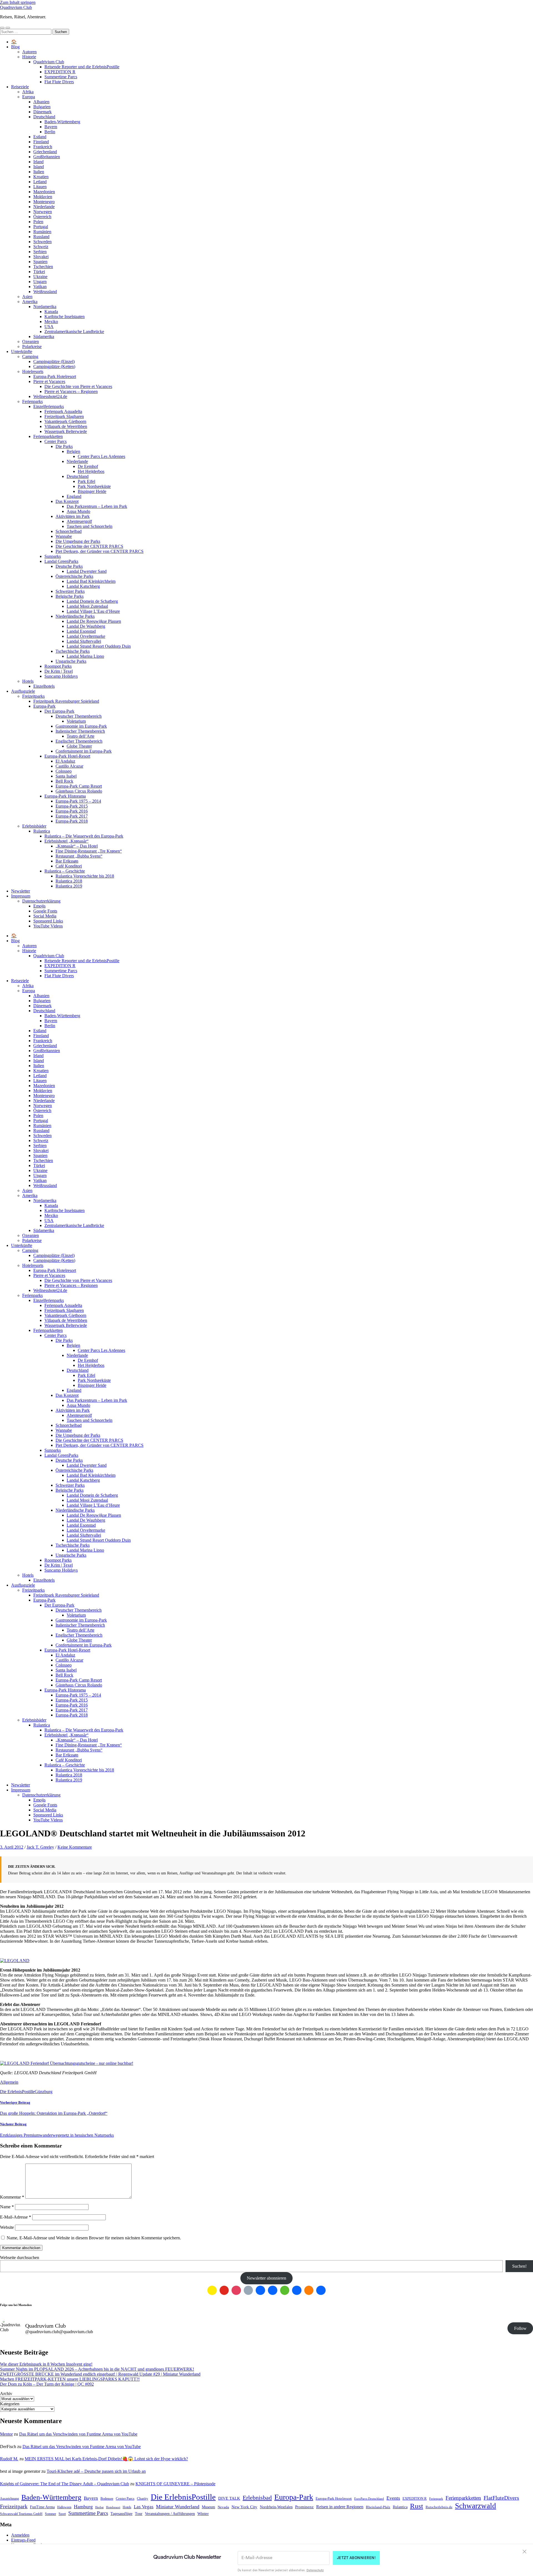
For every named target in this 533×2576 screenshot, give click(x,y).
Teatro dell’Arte (81, 736)
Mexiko (51, 322)
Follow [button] (520, 2328)
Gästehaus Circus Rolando (79, 791)
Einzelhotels (44, 686)
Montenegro (44, 202)
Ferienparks (32, 401)
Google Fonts (45, 911)
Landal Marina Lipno (85, 656)
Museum (208, 2507)
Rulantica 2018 (69, 881)
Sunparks (53, 556)
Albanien (41, 102)
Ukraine (40, 277)
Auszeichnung (9, 2499)
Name (7, 2207)
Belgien (73, 451)
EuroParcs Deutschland (369, 2499)
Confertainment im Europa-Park (84, 751)
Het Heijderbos (91, 471)
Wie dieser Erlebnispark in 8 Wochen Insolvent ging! (46, 2364)
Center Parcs (56, 441)
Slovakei (41, 257)
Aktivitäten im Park (73, 516)
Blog (15, 47)
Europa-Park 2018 (72, 821)
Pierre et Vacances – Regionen (71, 391)
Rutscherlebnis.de (439, 2507)
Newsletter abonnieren (266, 2278)
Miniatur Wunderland (178, 2507)
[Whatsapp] (285, 2290)
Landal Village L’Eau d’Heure (93, 611)
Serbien (40, 252)
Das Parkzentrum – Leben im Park (97, 506)
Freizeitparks (33, 696)
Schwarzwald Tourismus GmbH (21, 2514)
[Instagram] (236, 2290)
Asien (27, 297)
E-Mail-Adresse (16, 2217)
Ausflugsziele (23, 691)
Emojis (39, 906)
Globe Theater (79, 746)
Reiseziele (20, 87)
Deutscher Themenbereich (79, 716)
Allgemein (9, 2082)
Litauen (40, 187)
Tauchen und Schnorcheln (90, 526)
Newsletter (21, 891)
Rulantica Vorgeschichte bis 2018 (85, 876)
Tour (139, 2514)
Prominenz (304, 2507)
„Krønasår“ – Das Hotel (77, 846)
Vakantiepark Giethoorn (65, 421)
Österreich (42, 217)
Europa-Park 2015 (72, 806)
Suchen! (519, 2266)
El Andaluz (65, 761)
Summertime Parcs (61, 77)
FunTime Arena (42, 2507)
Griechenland (45, 152)
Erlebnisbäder (34, 826)
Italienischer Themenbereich (80, 731)
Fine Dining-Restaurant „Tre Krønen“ (89, 851)
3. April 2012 (12, 1847)
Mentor (6, 2434)
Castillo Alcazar (69, 766)
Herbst (99, 2507)
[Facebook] (260, 2290)
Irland (38, 162)
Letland (40, 182)
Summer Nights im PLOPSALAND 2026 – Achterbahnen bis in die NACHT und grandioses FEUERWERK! (97, 2369)
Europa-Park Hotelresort (55, 376)
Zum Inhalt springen (18, 2)
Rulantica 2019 (69, 886)
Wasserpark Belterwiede (66, 431)
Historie (29, 57)
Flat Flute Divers (59, 82)
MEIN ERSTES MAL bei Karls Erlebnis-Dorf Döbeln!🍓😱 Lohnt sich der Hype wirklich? (106, 2459)
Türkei (39, 272)
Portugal (41, 227)
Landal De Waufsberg (86, 626)
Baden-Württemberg (62, 122)
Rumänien (42, 232)
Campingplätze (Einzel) (54, 361)
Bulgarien (42, 107)
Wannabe (64, 536)
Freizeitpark (14, 2506)
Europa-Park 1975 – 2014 (78, 801)
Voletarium (76, 721)
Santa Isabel (66, 776)
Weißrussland (45, 292)
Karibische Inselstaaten (65, 317)
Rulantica (42, 831)
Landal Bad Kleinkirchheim (91, 581)
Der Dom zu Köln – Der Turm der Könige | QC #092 (47, 2384)
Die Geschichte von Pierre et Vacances (78, 386)
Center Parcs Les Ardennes (101, 456)
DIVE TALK (229, 2498)
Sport (62, 2514)
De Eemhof (88, 466)
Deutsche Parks (69, 566)
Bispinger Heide (92, 491)
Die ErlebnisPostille (17, 2092)
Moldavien (43, 197)
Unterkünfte (22, 351)
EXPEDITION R (60, 72)
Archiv (6, 2394)
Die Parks (64, 446)
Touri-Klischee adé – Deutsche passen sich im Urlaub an (96, 2471)
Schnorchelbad (69, 531)
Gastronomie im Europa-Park (81, 726)
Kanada (51, 312)
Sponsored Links (48, 921)
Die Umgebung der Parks (78, 541)
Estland (40, 137)
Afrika (28, 92)
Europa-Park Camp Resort (79, 786)
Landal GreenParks (61, 561)
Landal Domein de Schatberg (92, 601)
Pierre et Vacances (49, 381)
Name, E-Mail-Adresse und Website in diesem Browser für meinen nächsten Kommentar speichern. (94, 2238)
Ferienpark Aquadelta (63, 411)
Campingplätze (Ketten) (54, 366)
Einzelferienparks (49, 406)
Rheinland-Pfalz (378, 2507)
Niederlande (44, 207)
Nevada (223, 2507)
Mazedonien (44, 192)
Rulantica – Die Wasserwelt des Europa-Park (84, 836)
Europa (29, 97)
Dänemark (42, 112)
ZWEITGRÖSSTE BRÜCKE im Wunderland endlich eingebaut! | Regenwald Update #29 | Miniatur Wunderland (100, 2374)
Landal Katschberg (83, 586)
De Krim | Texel (59, 671)
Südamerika (44, 337)
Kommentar (12, 2197)
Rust (417, 2506)
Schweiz (41, 247)
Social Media (45, 916)
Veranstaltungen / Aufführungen (170, 2514)
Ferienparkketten (48, 436)
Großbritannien (47, 157)
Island (39, 167)
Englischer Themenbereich (79, 741)
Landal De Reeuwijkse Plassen (94, 621)
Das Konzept (67, 501)
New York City (244, 2507)
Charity (143, 2498)
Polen (38, 222)
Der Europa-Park (59, 711)
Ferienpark (436, 2499)
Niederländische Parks (75, 616)
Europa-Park (44, 706)
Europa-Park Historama (65, 796)
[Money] (321, 2290)
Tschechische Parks (73, 651)
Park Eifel (86, 481)
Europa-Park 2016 (72, 811)
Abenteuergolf (79, 521)
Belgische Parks (70, 596)
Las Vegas (144, 2507)
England (74, 496)
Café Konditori (69, 866)
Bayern (51, 127)
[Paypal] (297, 2290)
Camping (30, 356)
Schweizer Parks (70, 591)
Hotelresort (113, 2507)
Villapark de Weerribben (66, 426)
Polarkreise (32, 346)
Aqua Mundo (78, 511)
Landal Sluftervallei (84, 641)
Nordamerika (45, 307)
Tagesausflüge (121, 2514)
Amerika (30, 302)
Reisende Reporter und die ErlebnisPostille (82, 67)
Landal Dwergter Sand (87, 571)
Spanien (40, 262)
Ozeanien (31, 341)
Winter (203, 2513)
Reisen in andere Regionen (340, 2507)
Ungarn (40, 282)
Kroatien (41, 177)
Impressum (21, 896)
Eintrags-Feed (23, 2540)
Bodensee (107, 2499)
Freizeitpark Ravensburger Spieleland (66, 701)
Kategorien (10, 2404)
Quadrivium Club (49, 62)
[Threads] (248, 2290)
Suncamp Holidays (61, 676)
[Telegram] (273, 2290)
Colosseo (64, 771)
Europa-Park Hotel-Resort (67, 756)
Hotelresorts (33, 371)
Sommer (51, 2514)
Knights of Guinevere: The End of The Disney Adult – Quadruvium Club (65, 2484)
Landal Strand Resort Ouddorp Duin (99, 646)
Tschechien (43, 267)
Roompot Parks (58, 666)
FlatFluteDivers (501, 2498)
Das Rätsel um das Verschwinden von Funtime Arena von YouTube (78, 2434)
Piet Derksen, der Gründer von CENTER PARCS (100, 551)
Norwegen (43, 212)
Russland (41, 237)
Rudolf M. (9, 2459)
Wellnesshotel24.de (50, 396)
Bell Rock (64, 781)
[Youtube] (224, 2290)
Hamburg (83, 2507)
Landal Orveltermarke (86, 636)
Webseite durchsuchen (20, 2258)
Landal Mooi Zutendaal (87, 606)
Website (7, 2227)
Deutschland (44, 117)
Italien (39, 172)
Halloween (64, 2507)
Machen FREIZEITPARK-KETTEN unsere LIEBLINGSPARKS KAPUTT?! (70, 2379)
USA (49, 327)
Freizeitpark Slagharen (64, 416)
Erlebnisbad (257, 2498)
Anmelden (20, 2535)
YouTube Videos (48, 926)
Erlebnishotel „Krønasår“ (66, 841)
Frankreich (43, 147)
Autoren (29, 52)
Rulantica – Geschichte (65, 871)
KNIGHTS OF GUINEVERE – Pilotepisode (175, 2484)
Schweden (42, 242)
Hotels (28, 681)
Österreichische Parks (74, 576)
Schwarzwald (476, 2506)
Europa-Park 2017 (72, 816)
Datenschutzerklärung (41, 901)
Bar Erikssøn (67, 861)
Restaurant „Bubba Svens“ (79, 856)
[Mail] (212, 2290)
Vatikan (40, 287)
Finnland (41, 142)
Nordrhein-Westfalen (276, 2507)
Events (393, 2498)
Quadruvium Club (16, 7)
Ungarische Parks (71, 661)
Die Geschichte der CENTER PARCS (89, 546)
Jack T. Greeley (40, 1847)
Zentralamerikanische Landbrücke (74, 332)
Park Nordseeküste (94, 486)
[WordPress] (309, 2290)
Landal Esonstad (81, 631)
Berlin (50, 132)
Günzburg (44, 2092)
